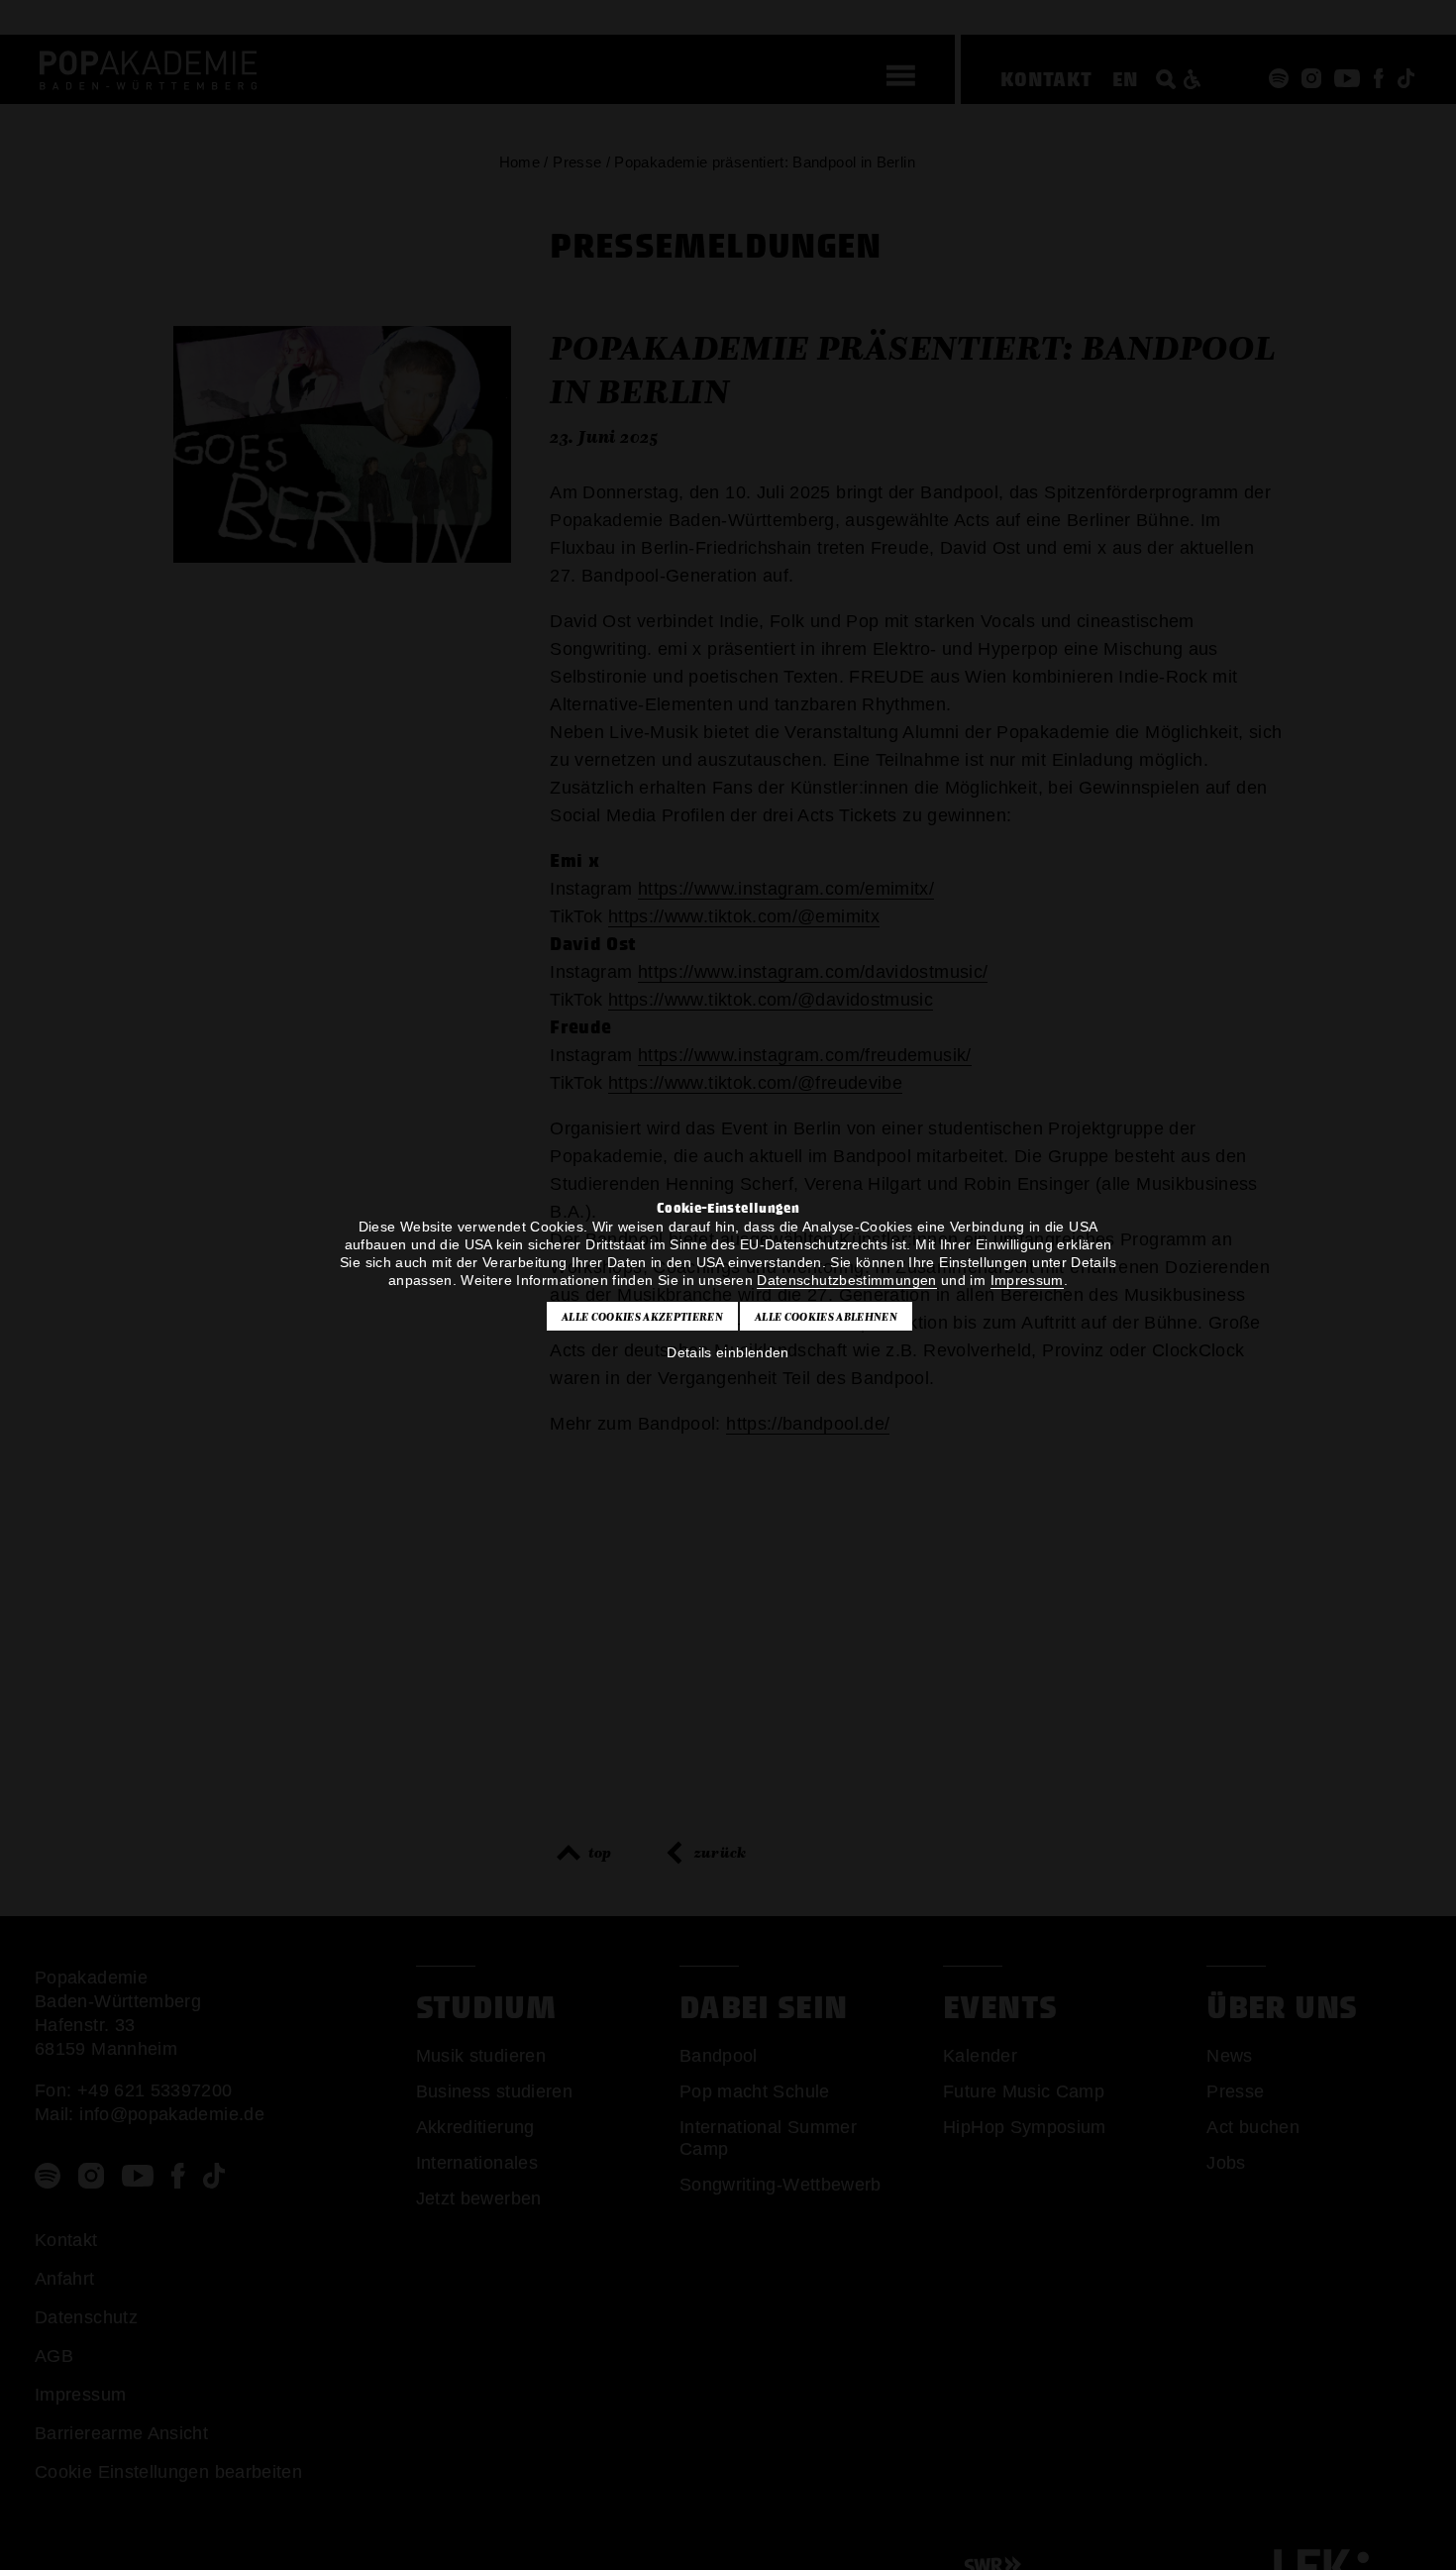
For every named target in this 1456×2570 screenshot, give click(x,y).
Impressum (1027, 1280)
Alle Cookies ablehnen (826, 1317)
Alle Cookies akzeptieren (642, 1317)
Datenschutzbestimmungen (846, 1280)
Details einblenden (728, 1352)
